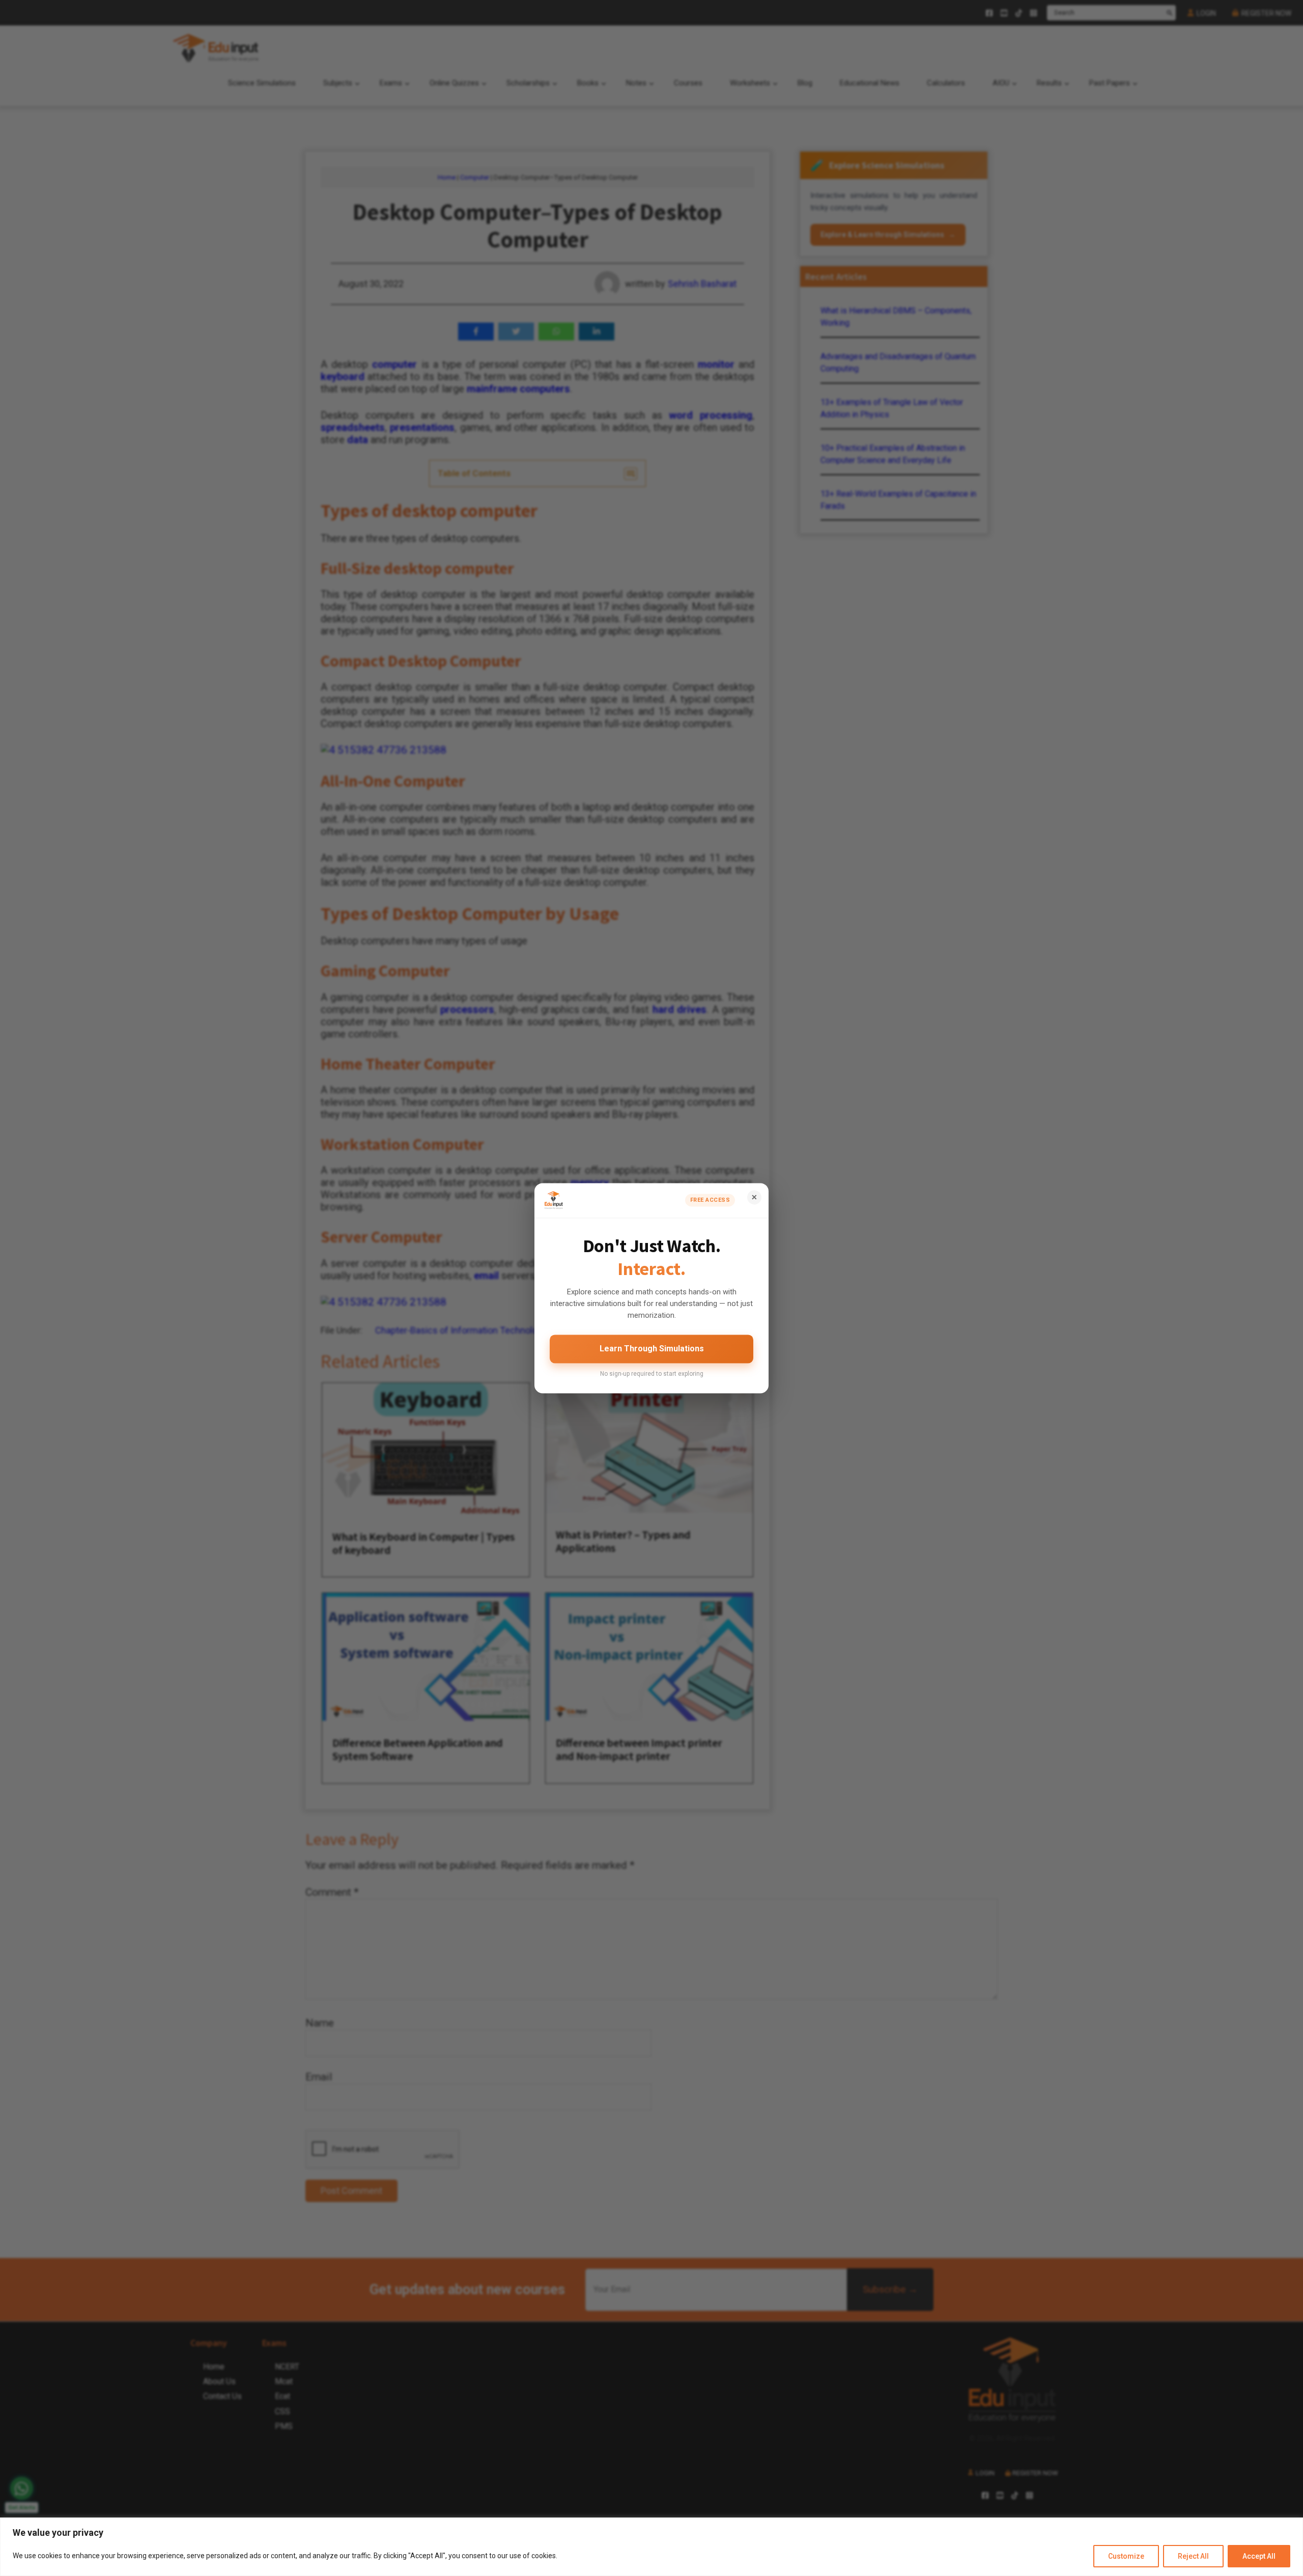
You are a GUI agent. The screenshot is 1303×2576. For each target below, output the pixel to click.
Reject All (1193, 2556)
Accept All (1259, 2556)
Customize (1126, 2556)
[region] (651, 2547)
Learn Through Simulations (652, 1349)
